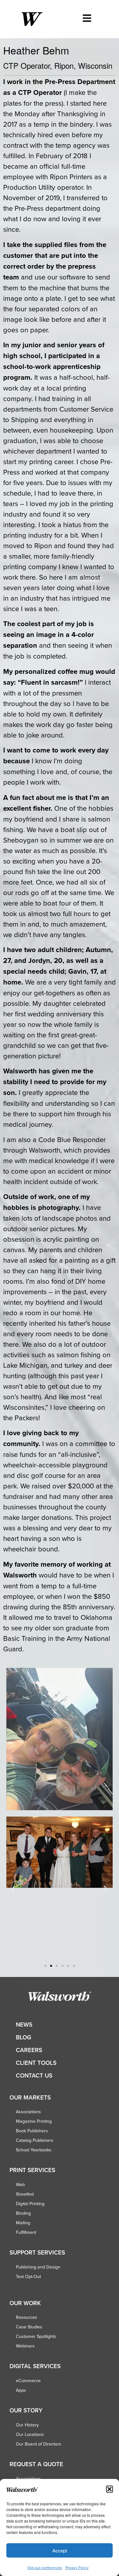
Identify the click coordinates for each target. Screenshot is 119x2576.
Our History (27, 2425)
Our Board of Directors (39, 2444)
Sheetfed (25, 2194)
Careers (29, 2050)
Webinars (25, 2346)
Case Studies (29, 2327)
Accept (60, 2550)
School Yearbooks (34, 2150)
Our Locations (30, 2434)
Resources (26, 2317)
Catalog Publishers (35, 2140)
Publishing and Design (38, 2267)
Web (20, 2184)
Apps (21, 2390)
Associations (28, 2112)
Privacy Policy (77, 2568)
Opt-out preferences (45, 2568)
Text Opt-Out (28, 2276)
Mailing (23, 2223)
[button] (109, 2489)
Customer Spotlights (36, 2336)
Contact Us (34, 2075)
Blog (23, 2037)
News (24, 2025)
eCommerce (28, 2381)
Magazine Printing (34, 2121)
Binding (23, 2213)
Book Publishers (32, 2131)
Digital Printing (30, 2204)
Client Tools (36, 2063)
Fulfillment (26, 2232)
